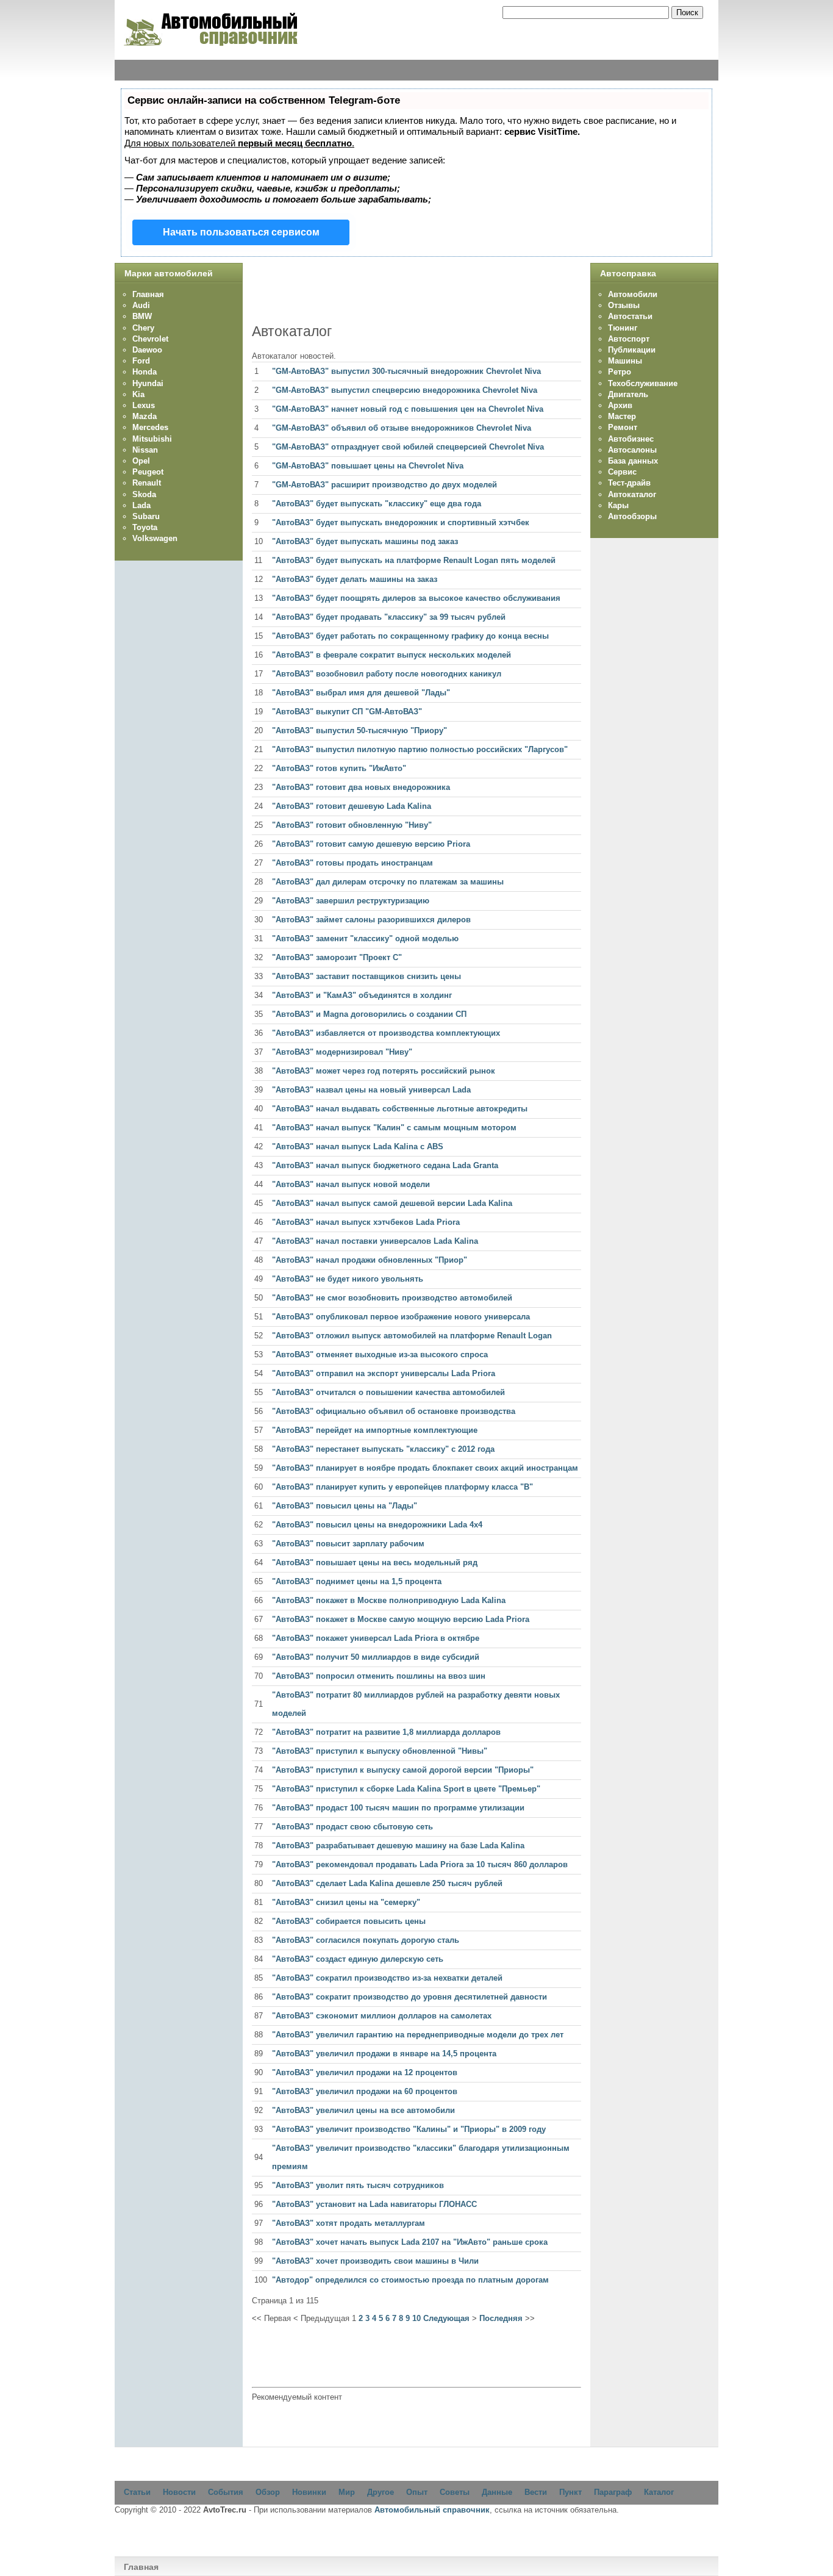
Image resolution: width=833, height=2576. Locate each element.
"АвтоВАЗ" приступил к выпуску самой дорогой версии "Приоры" (403, 1770)
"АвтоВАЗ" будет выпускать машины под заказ (365, 541)
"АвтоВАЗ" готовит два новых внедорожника (361, 787)
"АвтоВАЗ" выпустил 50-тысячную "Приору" (359, 730)
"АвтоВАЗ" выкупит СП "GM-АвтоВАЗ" (347, 712)
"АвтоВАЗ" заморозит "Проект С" (337, 957)
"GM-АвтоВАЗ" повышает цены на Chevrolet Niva (368, 466)
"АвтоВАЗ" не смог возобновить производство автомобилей (392, 1298)
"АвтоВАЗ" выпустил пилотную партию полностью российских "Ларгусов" (420, 749)
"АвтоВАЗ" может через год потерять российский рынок (384, 1071)
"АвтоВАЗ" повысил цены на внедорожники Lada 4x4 (377, 1525)
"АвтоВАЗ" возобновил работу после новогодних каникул (387, 674)
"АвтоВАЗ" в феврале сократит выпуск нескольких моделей (391, 655)
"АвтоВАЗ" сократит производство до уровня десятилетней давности (409, 1997)
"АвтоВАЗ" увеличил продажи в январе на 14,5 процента (384, 2054)
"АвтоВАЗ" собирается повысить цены (349, 1921)
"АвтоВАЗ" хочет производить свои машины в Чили (375, 2261)
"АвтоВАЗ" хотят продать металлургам (349, 2223)
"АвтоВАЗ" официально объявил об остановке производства (394, 1411)
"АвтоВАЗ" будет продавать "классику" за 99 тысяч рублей (389, 617)
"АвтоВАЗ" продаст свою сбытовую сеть (352, 1827)
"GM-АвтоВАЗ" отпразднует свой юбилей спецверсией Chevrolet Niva (408, 447)
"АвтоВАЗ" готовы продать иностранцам (352, 863)
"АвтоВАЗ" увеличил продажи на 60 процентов (365, 2091)
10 (416, 2318)
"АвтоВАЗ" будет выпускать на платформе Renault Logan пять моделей (414, 560)
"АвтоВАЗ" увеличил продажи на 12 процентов (365, 2072)
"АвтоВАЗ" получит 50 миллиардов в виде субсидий (376, 1657)
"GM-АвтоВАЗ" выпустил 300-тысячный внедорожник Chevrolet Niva (406, 371)
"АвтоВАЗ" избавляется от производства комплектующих (386, 1033)
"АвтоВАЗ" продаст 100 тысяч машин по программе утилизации (398, 1808)
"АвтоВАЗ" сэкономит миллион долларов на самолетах (382, 2016)
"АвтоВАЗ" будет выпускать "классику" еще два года (377, 504)
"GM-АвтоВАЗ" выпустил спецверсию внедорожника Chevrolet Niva (405, 390)
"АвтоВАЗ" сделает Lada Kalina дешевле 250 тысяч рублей (387, 1883)
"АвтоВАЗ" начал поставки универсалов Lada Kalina (375, 1241)
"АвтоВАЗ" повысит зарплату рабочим (348, 1544)
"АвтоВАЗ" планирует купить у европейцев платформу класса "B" (402, 1487)
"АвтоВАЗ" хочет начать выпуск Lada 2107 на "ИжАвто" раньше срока (410, 2242)
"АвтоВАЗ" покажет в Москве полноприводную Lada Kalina (389, 1600)
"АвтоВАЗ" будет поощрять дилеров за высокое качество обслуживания (416, 598)
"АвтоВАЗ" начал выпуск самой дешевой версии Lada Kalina (392, 1203)
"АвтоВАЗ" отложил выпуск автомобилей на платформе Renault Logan (412, 1336)
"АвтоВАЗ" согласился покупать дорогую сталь (366, 1940)
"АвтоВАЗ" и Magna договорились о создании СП (369, 1014)
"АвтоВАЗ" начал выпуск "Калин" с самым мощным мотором (394, 1128)
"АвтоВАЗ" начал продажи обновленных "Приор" (370, 1260)
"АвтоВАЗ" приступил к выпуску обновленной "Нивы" (380, 1751)
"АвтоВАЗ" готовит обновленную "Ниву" (352, 825)
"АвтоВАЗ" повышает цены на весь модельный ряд (375, 1562)
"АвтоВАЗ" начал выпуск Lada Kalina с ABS (358, 1146)
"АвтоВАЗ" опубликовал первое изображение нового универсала (401, 1317)
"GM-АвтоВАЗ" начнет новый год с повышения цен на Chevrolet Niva (408, 409)
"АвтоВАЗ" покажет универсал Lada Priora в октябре (376, 1638)
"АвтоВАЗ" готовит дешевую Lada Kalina (352, 806)
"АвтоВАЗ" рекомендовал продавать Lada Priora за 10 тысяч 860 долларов (420, 1864)
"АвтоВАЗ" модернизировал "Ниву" (342, 1052)
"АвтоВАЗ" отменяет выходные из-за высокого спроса (380, 1354)
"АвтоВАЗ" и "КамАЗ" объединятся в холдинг (362, 995)
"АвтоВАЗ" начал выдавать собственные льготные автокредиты (400, 1109)
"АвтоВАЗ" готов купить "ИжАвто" (339, 768)
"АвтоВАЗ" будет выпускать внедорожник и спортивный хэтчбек (401, 522)
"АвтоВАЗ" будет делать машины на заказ (355, 579)
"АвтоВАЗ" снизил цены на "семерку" (346, 1902)
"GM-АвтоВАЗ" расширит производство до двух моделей (384, 485)
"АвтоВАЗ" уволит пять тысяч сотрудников (358, 2185)
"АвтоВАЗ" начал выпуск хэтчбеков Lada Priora (366, 1222)
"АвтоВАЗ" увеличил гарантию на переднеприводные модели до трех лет (418, 2035)
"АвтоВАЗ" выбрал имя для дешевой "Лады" (361, 693)
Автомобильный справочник (432, 2510)
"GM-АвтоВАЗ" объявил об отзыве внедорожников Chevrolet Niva (402, 428)
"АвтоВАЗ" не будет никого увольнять (348, 1279)
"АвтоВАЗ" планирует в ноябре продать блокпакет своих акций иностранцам (425, 1468)
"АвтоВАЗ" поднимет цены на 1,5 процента (357, 1581)
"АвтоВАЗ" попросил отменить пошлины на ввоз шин (379, 1676)
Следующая (446, 2318)
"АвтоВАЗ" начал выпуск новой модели (351, 1184)
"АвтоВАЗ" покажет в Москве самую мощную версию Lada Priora (401, 1619)
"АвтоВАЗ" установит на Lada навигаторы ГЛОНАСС (374, 2204)
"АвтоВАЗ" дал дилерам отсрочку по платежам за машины (388, 882)
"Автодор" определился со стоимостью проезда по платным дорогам (410, 2280)
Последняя (501, 2318)
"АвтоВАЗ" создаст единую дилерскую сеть (358, 1959)
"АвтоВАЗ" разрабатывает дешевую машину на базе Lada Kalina (398, 1846)
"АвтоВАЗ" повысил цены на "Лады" (345, 1506)
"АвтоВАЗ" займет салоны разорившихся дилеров (371, 920)
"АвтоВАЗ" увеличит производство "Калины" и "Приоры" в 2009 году (409, 2129)
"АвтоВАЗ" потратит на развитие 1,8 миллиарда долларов (386, 1732)
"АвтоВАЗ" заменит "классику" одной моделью (365, 938)
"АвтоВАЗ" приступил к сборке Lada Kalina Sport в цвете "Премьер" (406, 1789)
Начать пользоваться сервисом (241, 232)
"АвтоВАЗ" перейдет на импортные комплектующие (375, 1430)
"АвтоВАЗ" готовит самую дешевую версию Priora (371, 844)
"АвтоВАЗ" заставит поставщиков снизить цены (366, 976)
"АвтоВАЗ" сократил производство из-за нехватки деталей (387, 1978)
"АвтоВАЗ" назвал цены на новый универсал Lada (371, 1090)
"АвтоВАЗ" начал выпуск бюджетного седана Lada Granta (385, 1165)
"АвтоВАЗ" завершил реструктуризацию (351, 901)
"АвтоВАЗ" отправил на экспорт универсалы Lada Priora (384, 1373)
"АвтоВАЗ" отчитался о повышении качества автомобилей (388, 1392)
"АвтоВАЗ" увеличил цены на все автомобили (363, 2110)
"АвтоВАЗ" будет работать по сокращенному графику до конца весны (410, 636)
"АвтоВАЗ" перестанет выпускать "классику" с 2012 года (383, 1449)
